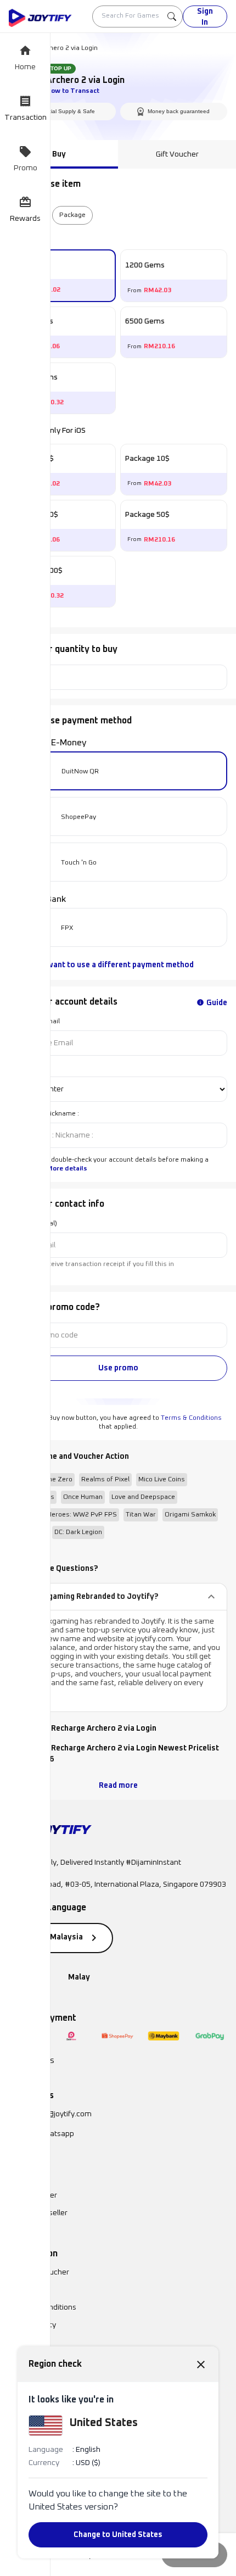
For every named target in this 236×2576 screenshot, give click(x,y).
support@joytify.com (56, 2114)
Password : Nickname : (44, 1114)
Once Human (83, 1497)
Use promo (118, 1368)
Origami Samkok (190, 1515)
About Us (24, 2290)
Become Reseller (38, 2213)
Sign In (205, 17)
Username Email (34, 1022)
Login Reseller (33, 2195)
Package (72, 215)
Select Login (28, 1068)
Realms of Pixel (105, 1480)
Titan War (141, 1515)
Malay (79, 1977)
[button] (118, 1597)
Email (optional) (33, 1224)
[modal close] (201, 2364)
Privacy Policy (32, 2325)
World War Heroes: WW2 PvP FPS (65, 1515)
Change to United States (118, 2535)
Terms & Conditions (191, 1418)
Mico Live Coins (162, 1480)
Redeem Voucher (39, 2272)
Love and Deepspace (143, 1497)
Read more (118, 1786)
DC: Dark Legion (78, 1532)
